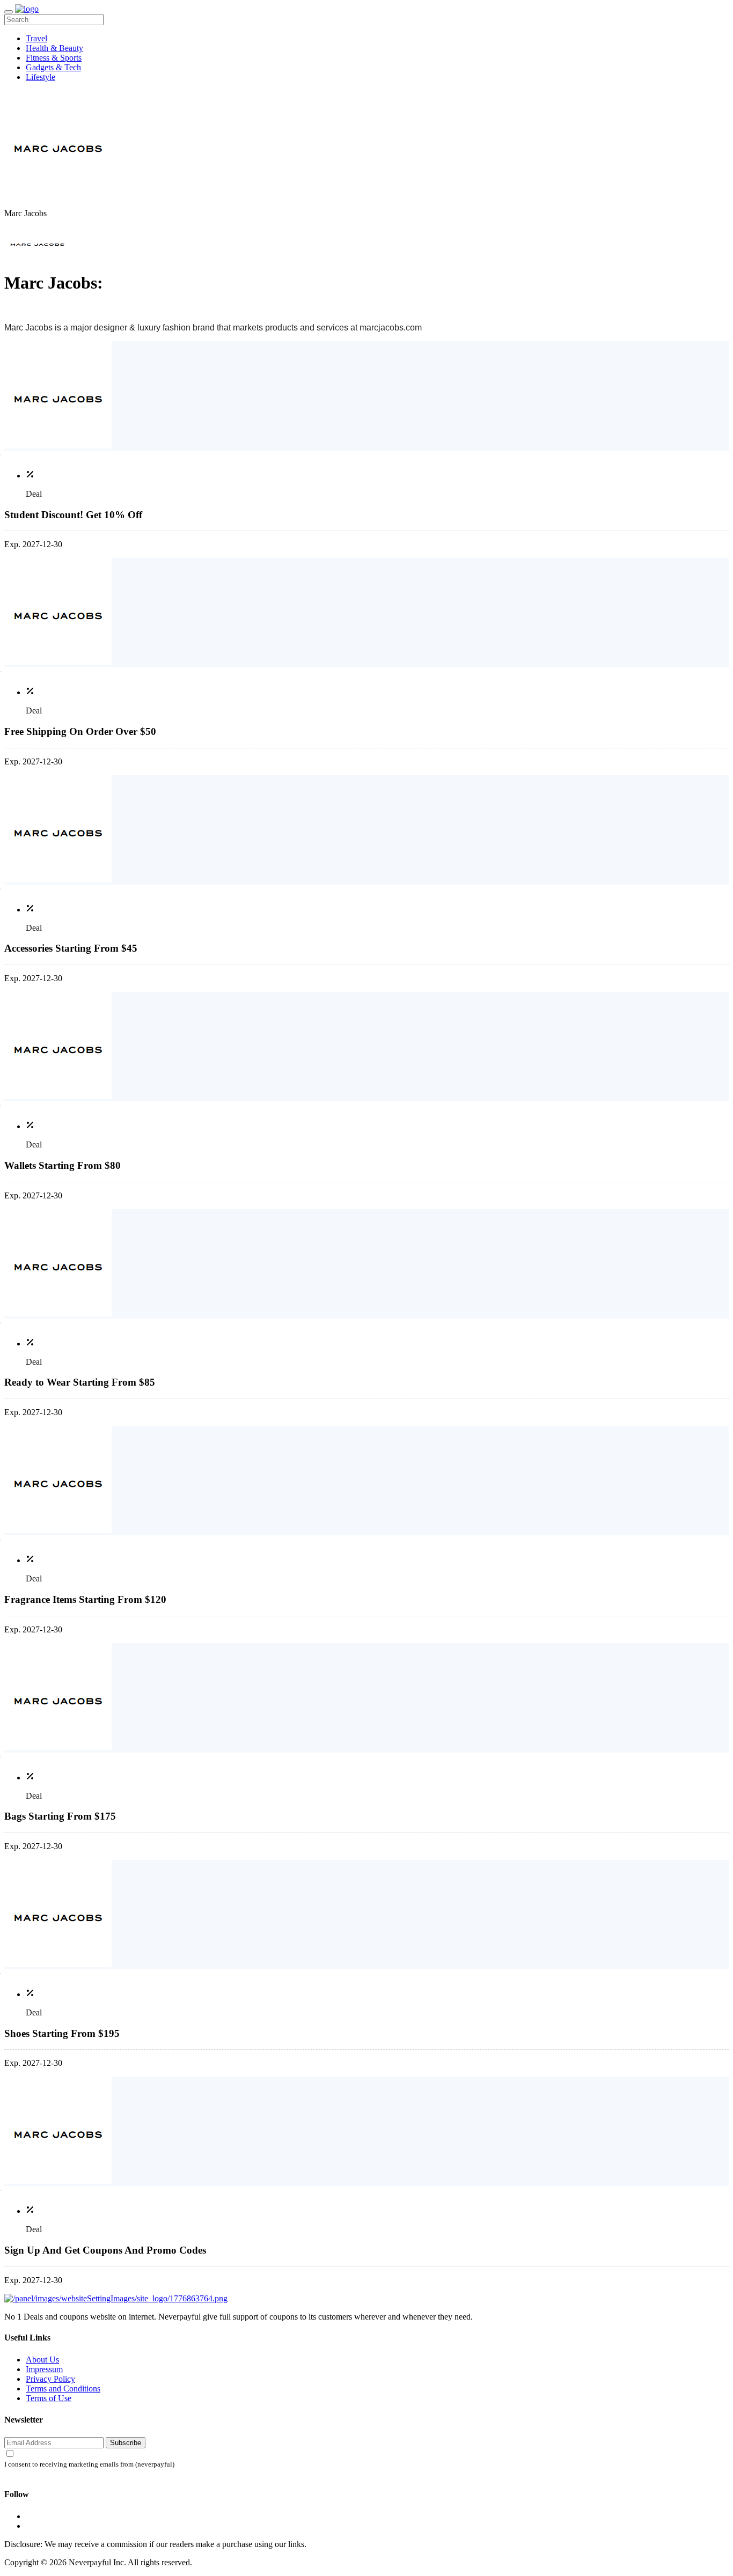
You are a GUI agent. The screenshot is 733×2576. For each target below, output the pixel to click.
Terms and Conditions (63, 2389)
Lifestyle (41, 77)
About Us (42, 2360)
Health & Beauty (54, 48)
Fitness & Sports (54, 58)
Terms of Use (49, 2398)
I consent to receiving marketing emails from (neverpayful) (89, 2464)
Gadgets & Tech (53, 67)
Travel (36, 38)
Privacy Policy (50, 2379)
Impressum (44, 2369)
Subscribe (126, 2443)
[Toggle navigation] (9, 12)
